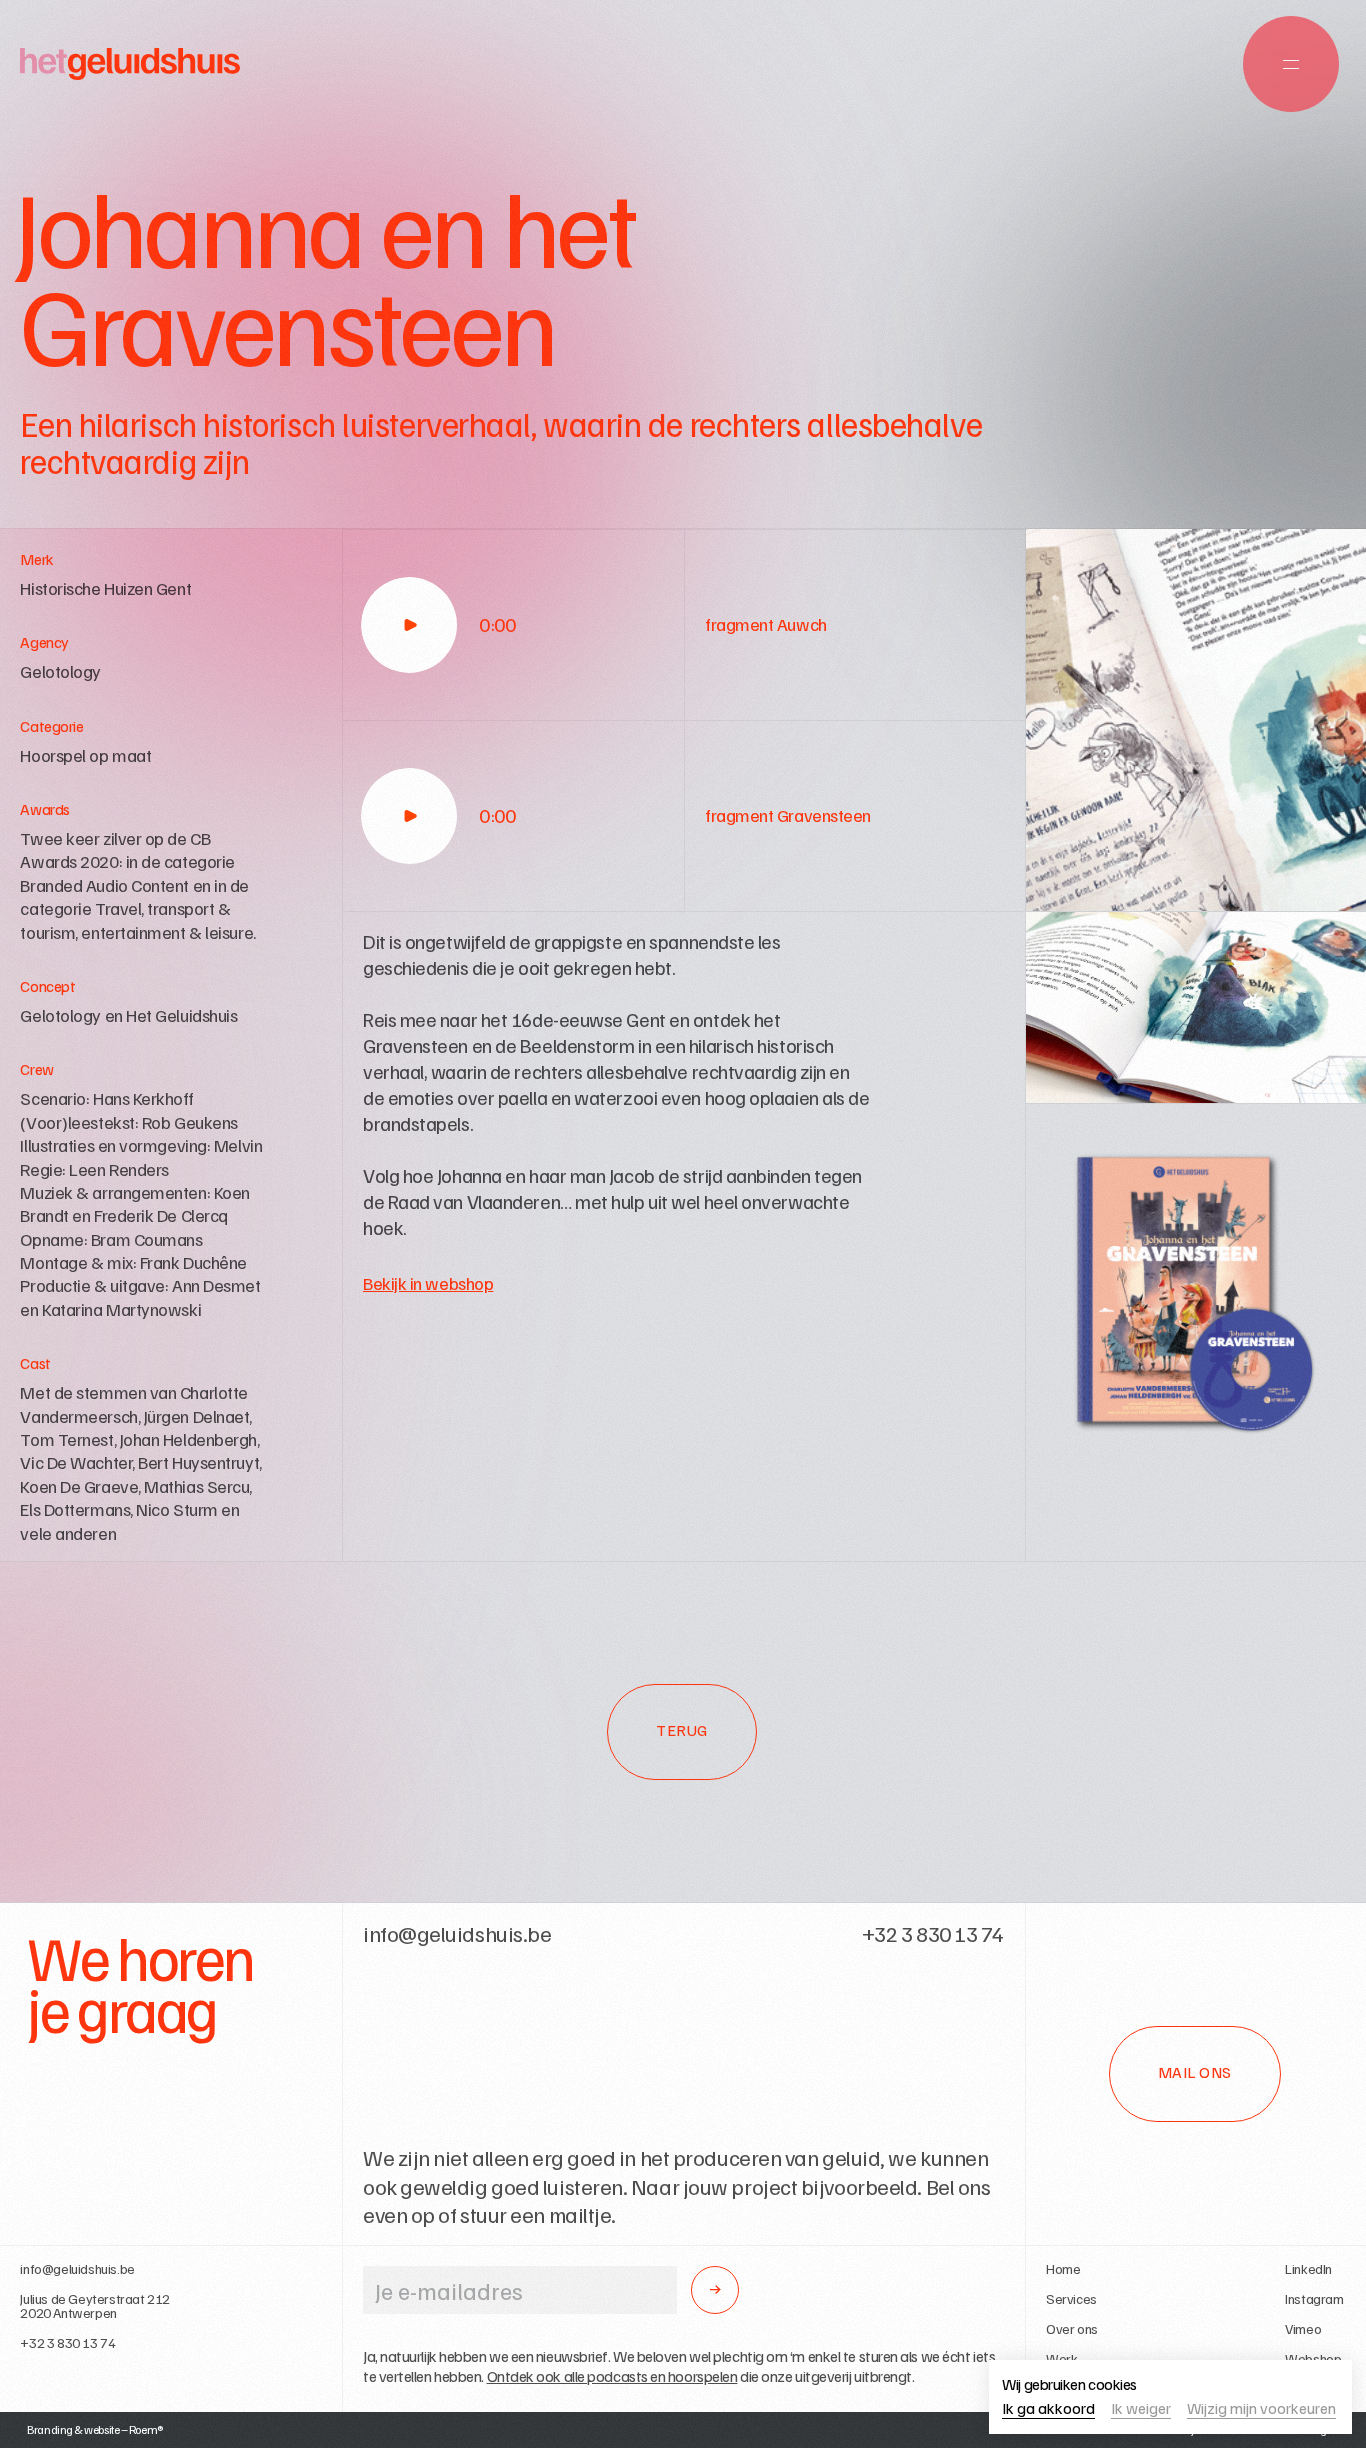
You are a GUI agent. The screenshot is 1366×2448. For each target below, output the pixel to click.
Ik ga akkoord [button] (1048, 2409)
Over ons (1072, 2329)
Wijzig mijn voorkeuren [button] (1261, 2409)
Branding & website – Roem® (95, 2429)
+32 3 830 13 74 (67, 2343)
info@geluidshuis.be (77, 2269)
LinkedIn (1308, 2269)
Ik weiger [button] (1141, 2409)
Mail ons (1195, 2072)
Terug (681, 1730)
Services (1071, 2299)
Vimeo (1303, 2329)
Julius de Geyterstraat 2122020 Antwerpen (95, 2306)
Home (1063, 2269)
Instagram (1314, 2299)
